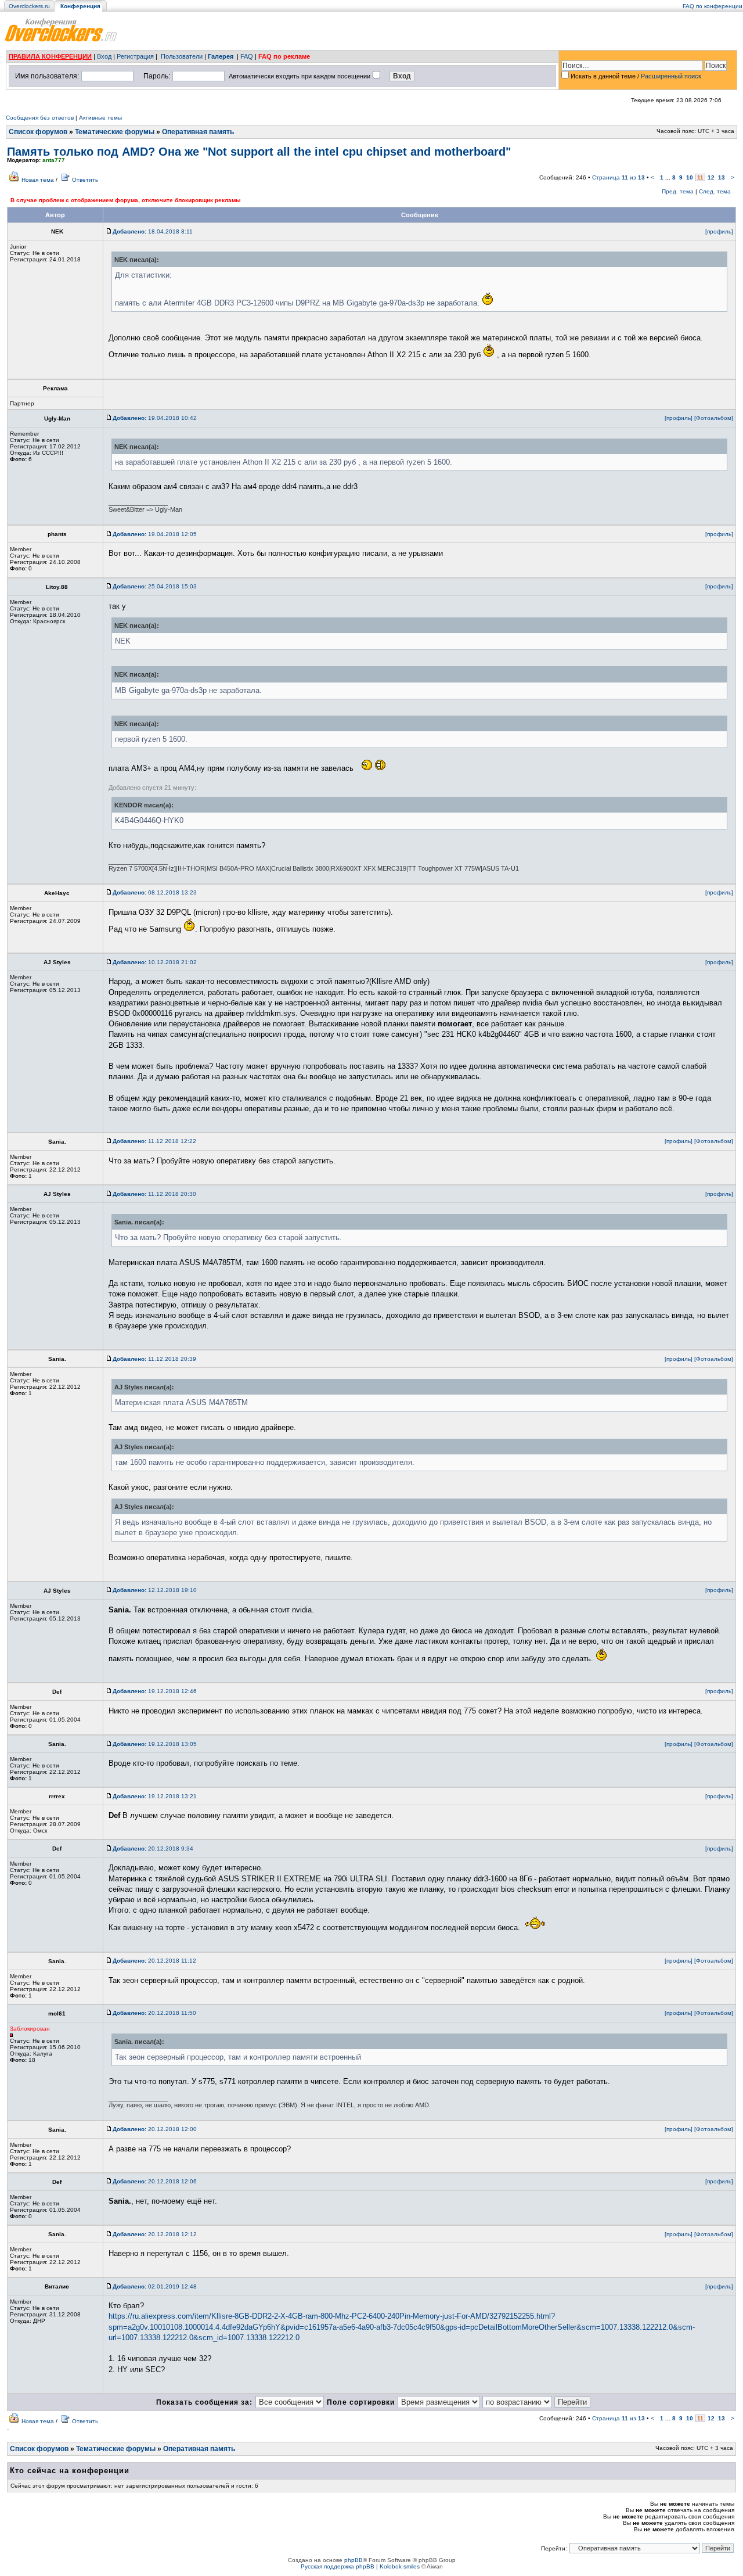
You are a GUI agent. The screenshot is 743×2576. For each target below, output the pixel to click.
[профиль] (719, 231)
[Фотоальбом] (714, 418)
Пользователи (182, 56)
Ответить (85, 180)
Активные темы (100, 118)
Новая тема (38, 180)
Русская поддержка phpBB (338, 2566)
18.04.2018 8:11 (153, 231)
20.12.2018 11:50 (154, 2013)
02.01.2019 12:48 (155, 2286)
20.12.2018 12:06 (155, 2181)
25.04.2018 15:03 (155, 586)
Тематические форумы (115, 132)
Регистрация (135, 56)
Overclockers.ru (29, 6)
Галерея (221, 56)
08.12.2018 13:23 (155, 892)
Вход (104, 56)
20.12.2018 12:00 (155, 2129)
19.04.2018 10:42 (155, 418)
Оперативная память (198, 132)
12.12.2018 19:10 (155, 1590)
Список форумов (38, 132)
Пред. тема (678, 191)
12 (711, 177)
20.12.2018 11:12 (154, 1961)
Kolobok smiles (400, 2566)
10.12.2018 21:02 (155, 962)
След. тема (715, 191)
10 (690, 177)
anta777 (54, 160)
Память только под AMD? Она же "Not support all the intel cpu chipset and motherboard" (259, 152)
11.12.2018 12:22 (154, 1141)
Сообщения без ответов (40, 118)
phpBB (354, 2560)
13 (722, 177)
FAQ (247, 56)
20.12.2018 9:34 (153, 1849)
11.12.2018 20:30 (154, 1194)
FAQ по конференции (713, 6)
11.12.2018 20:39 (154, 1359)
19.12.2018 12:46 (155, 1691)
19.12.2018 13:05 (155, 1744)
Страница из (618, 177)
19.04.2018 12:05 (155, 534)
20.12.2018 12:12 (155, 2234)
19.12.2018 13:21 (155, 1796)
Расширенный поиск (671, 76)
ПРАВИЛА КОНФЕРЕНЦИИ (50, 56)
